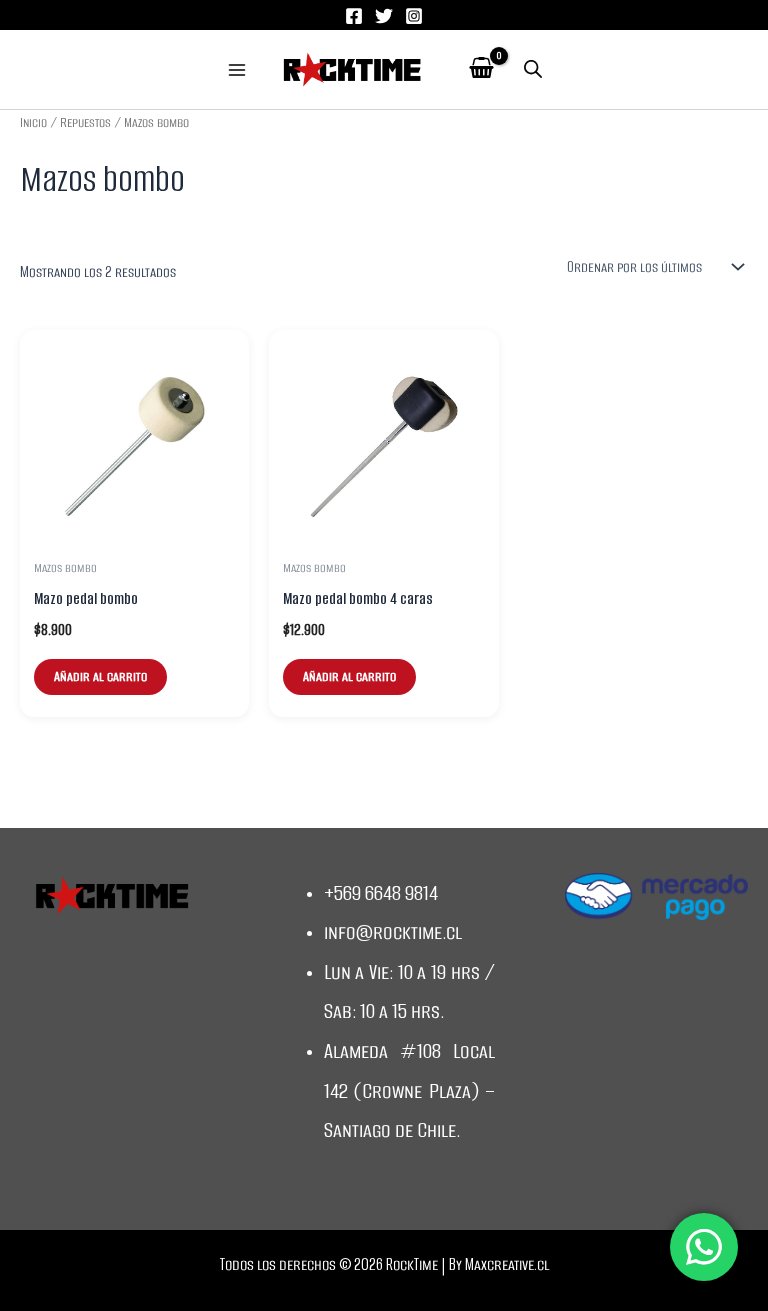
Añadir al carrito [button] (100, 676)
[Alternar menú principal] (237, 70)
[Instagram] (414, 16)
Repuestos (85, 122)
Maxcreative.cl (507, 1264)
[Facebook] (354, 16)
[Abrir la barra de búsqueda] (533, 69)
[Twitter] (384, 16)
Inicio (33, 122)
